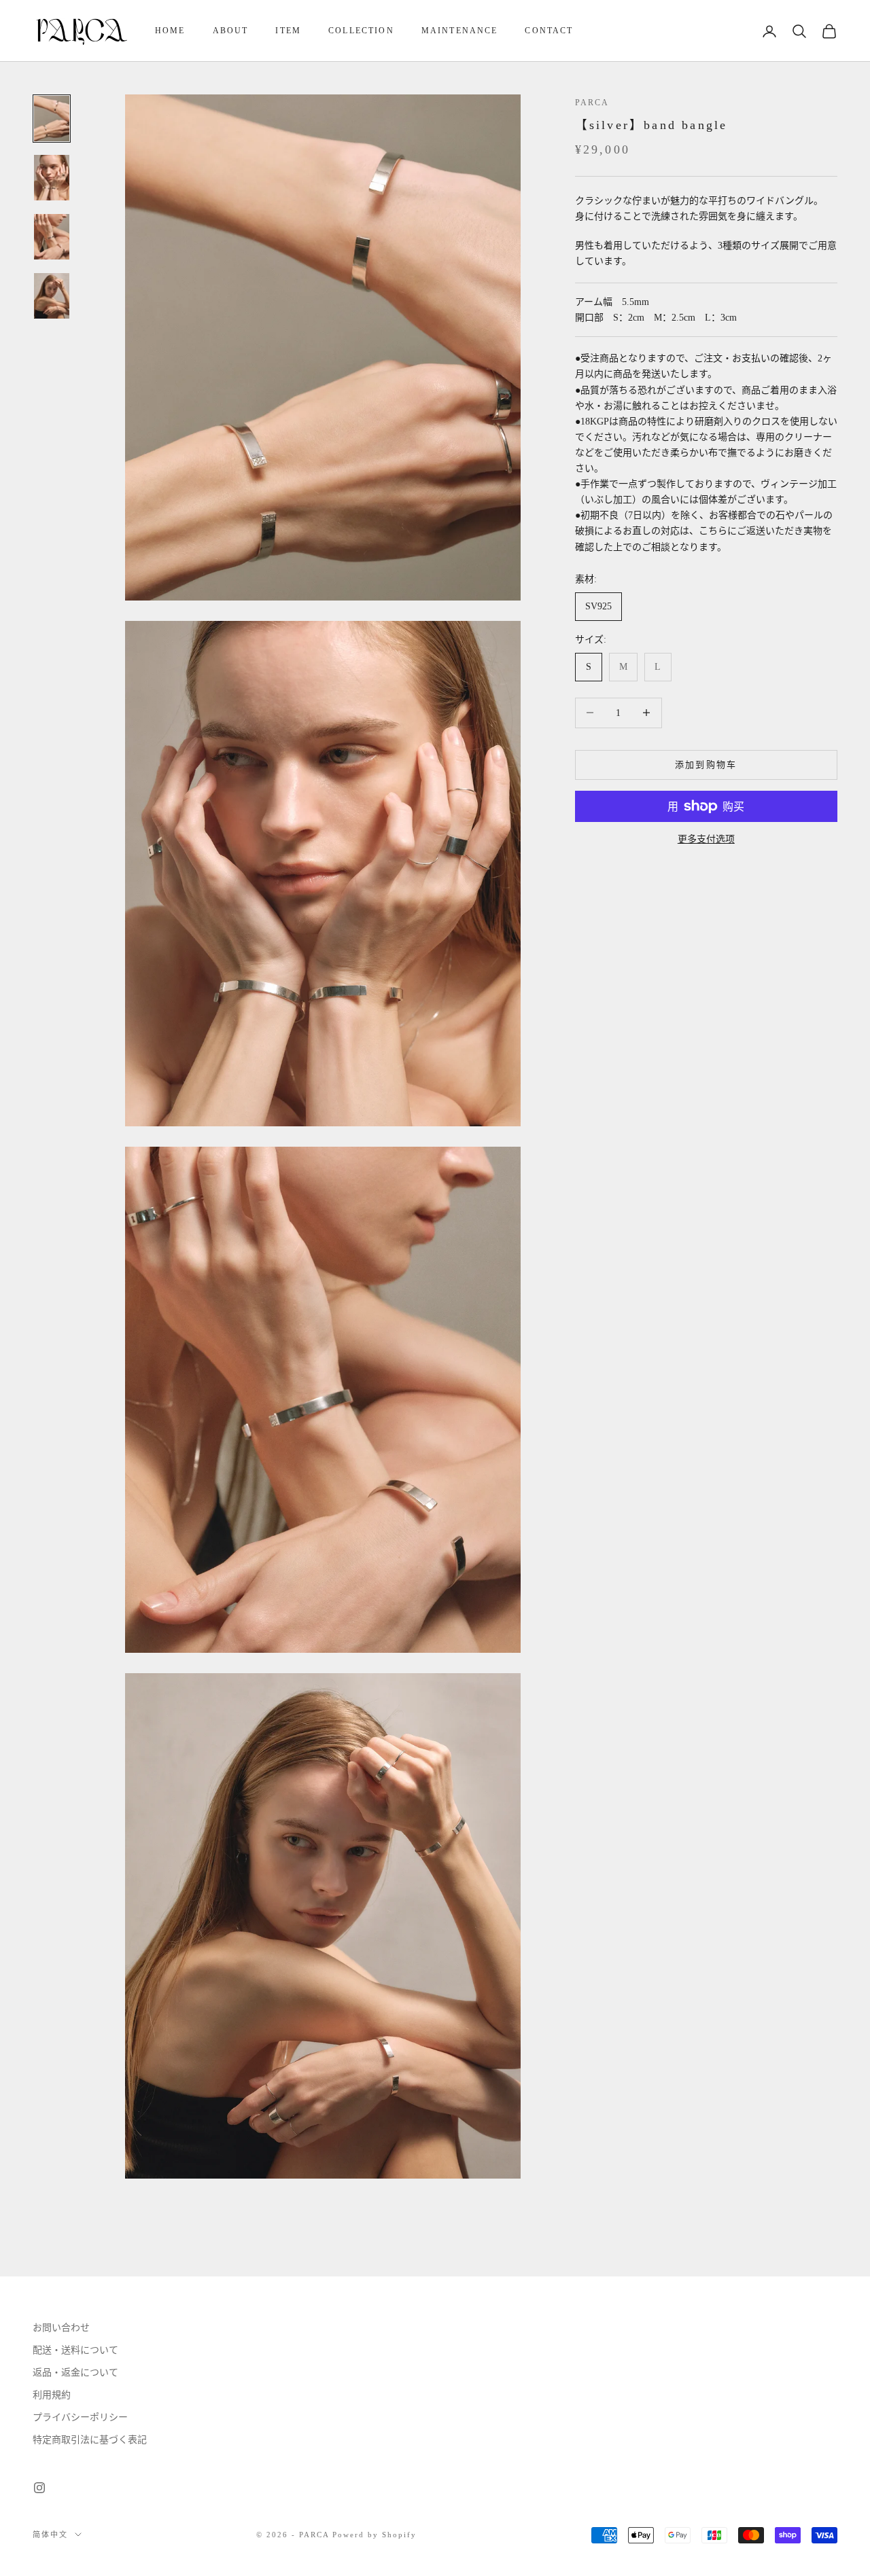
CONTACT (549, 31)
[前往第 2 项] (52, 178)
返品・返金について (75, 2373)
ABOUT (231, 31)
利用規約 (52, 2395)
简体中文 (50, 2535)
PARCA (592, 103)
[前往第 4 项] (52, 296)
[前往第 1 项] (52, 119)
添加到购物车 (706, 765)
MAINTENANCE (460, 31)
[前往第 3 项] (52, 237)
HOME (170, 31)
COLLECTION (361, 31)
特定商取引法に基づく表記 (90, 2440)
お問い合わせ (61, 2328)
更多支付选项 (706, 839)
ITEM (288, 31)
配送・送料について (75, 2350)
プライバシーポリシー (80, 2417)
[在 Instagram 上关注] (39, 2488)
